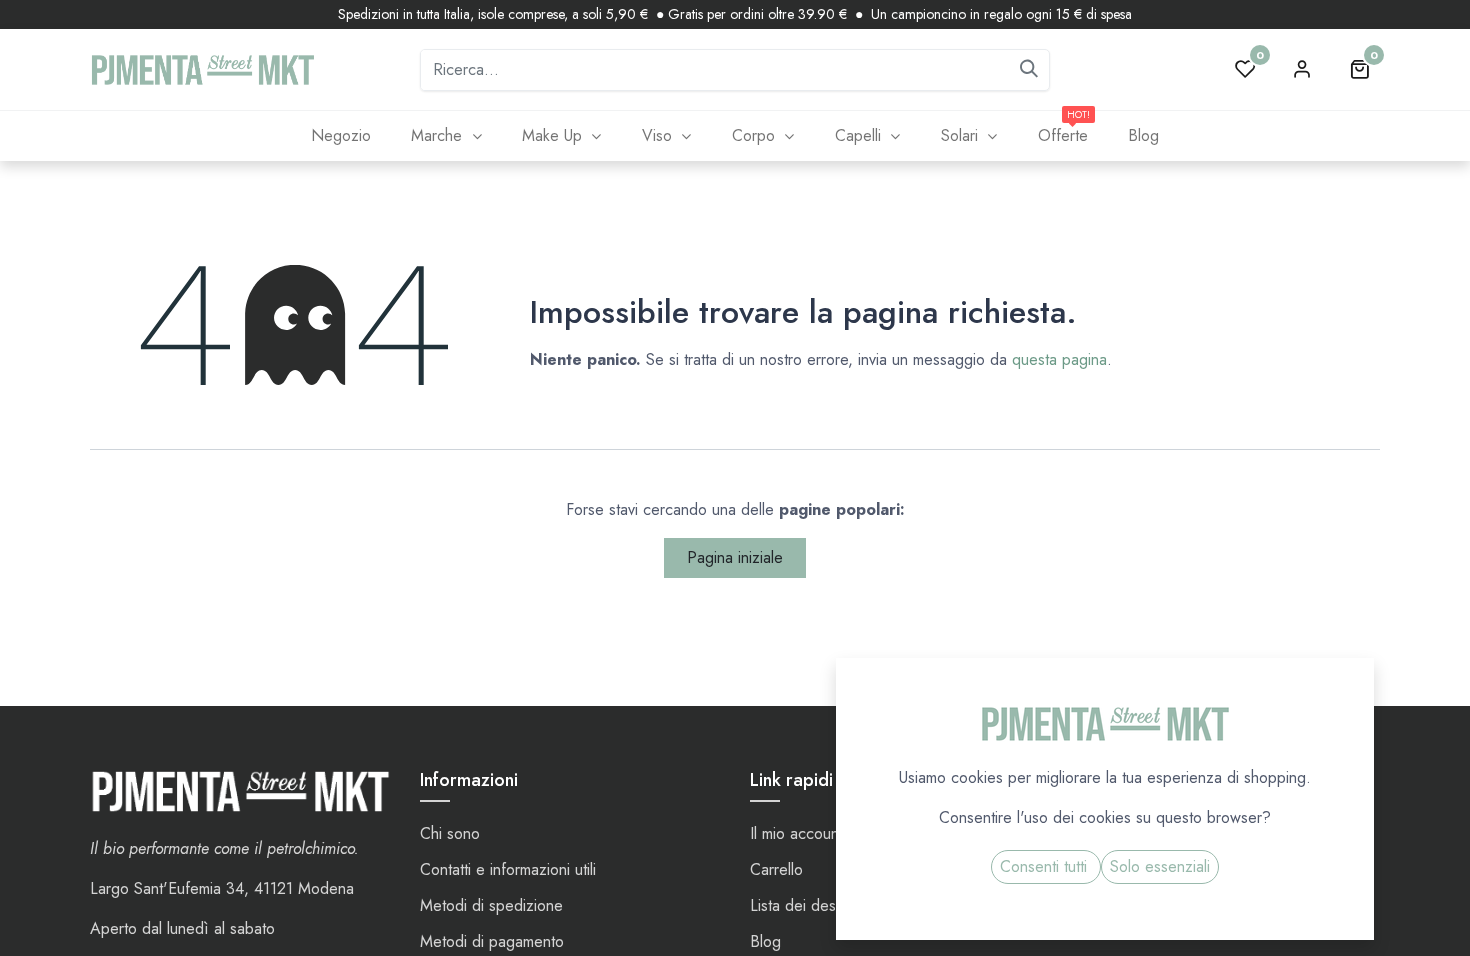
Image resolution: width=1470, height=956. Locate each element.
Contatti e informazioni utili (508, 869)
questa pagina (1059, 359)
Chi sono (450, 833)
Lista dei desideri (807, 905)
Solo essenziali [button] (1160, 866)
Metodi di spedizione (491, 905)
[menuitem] (340, 136)
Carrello (776, 869)
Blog (765, 941)
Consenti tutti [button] (1046, 866)
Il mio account (796, 833)
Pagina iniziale (735, 557)
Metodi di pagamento (492, 941)
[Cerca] (1029, 70)
